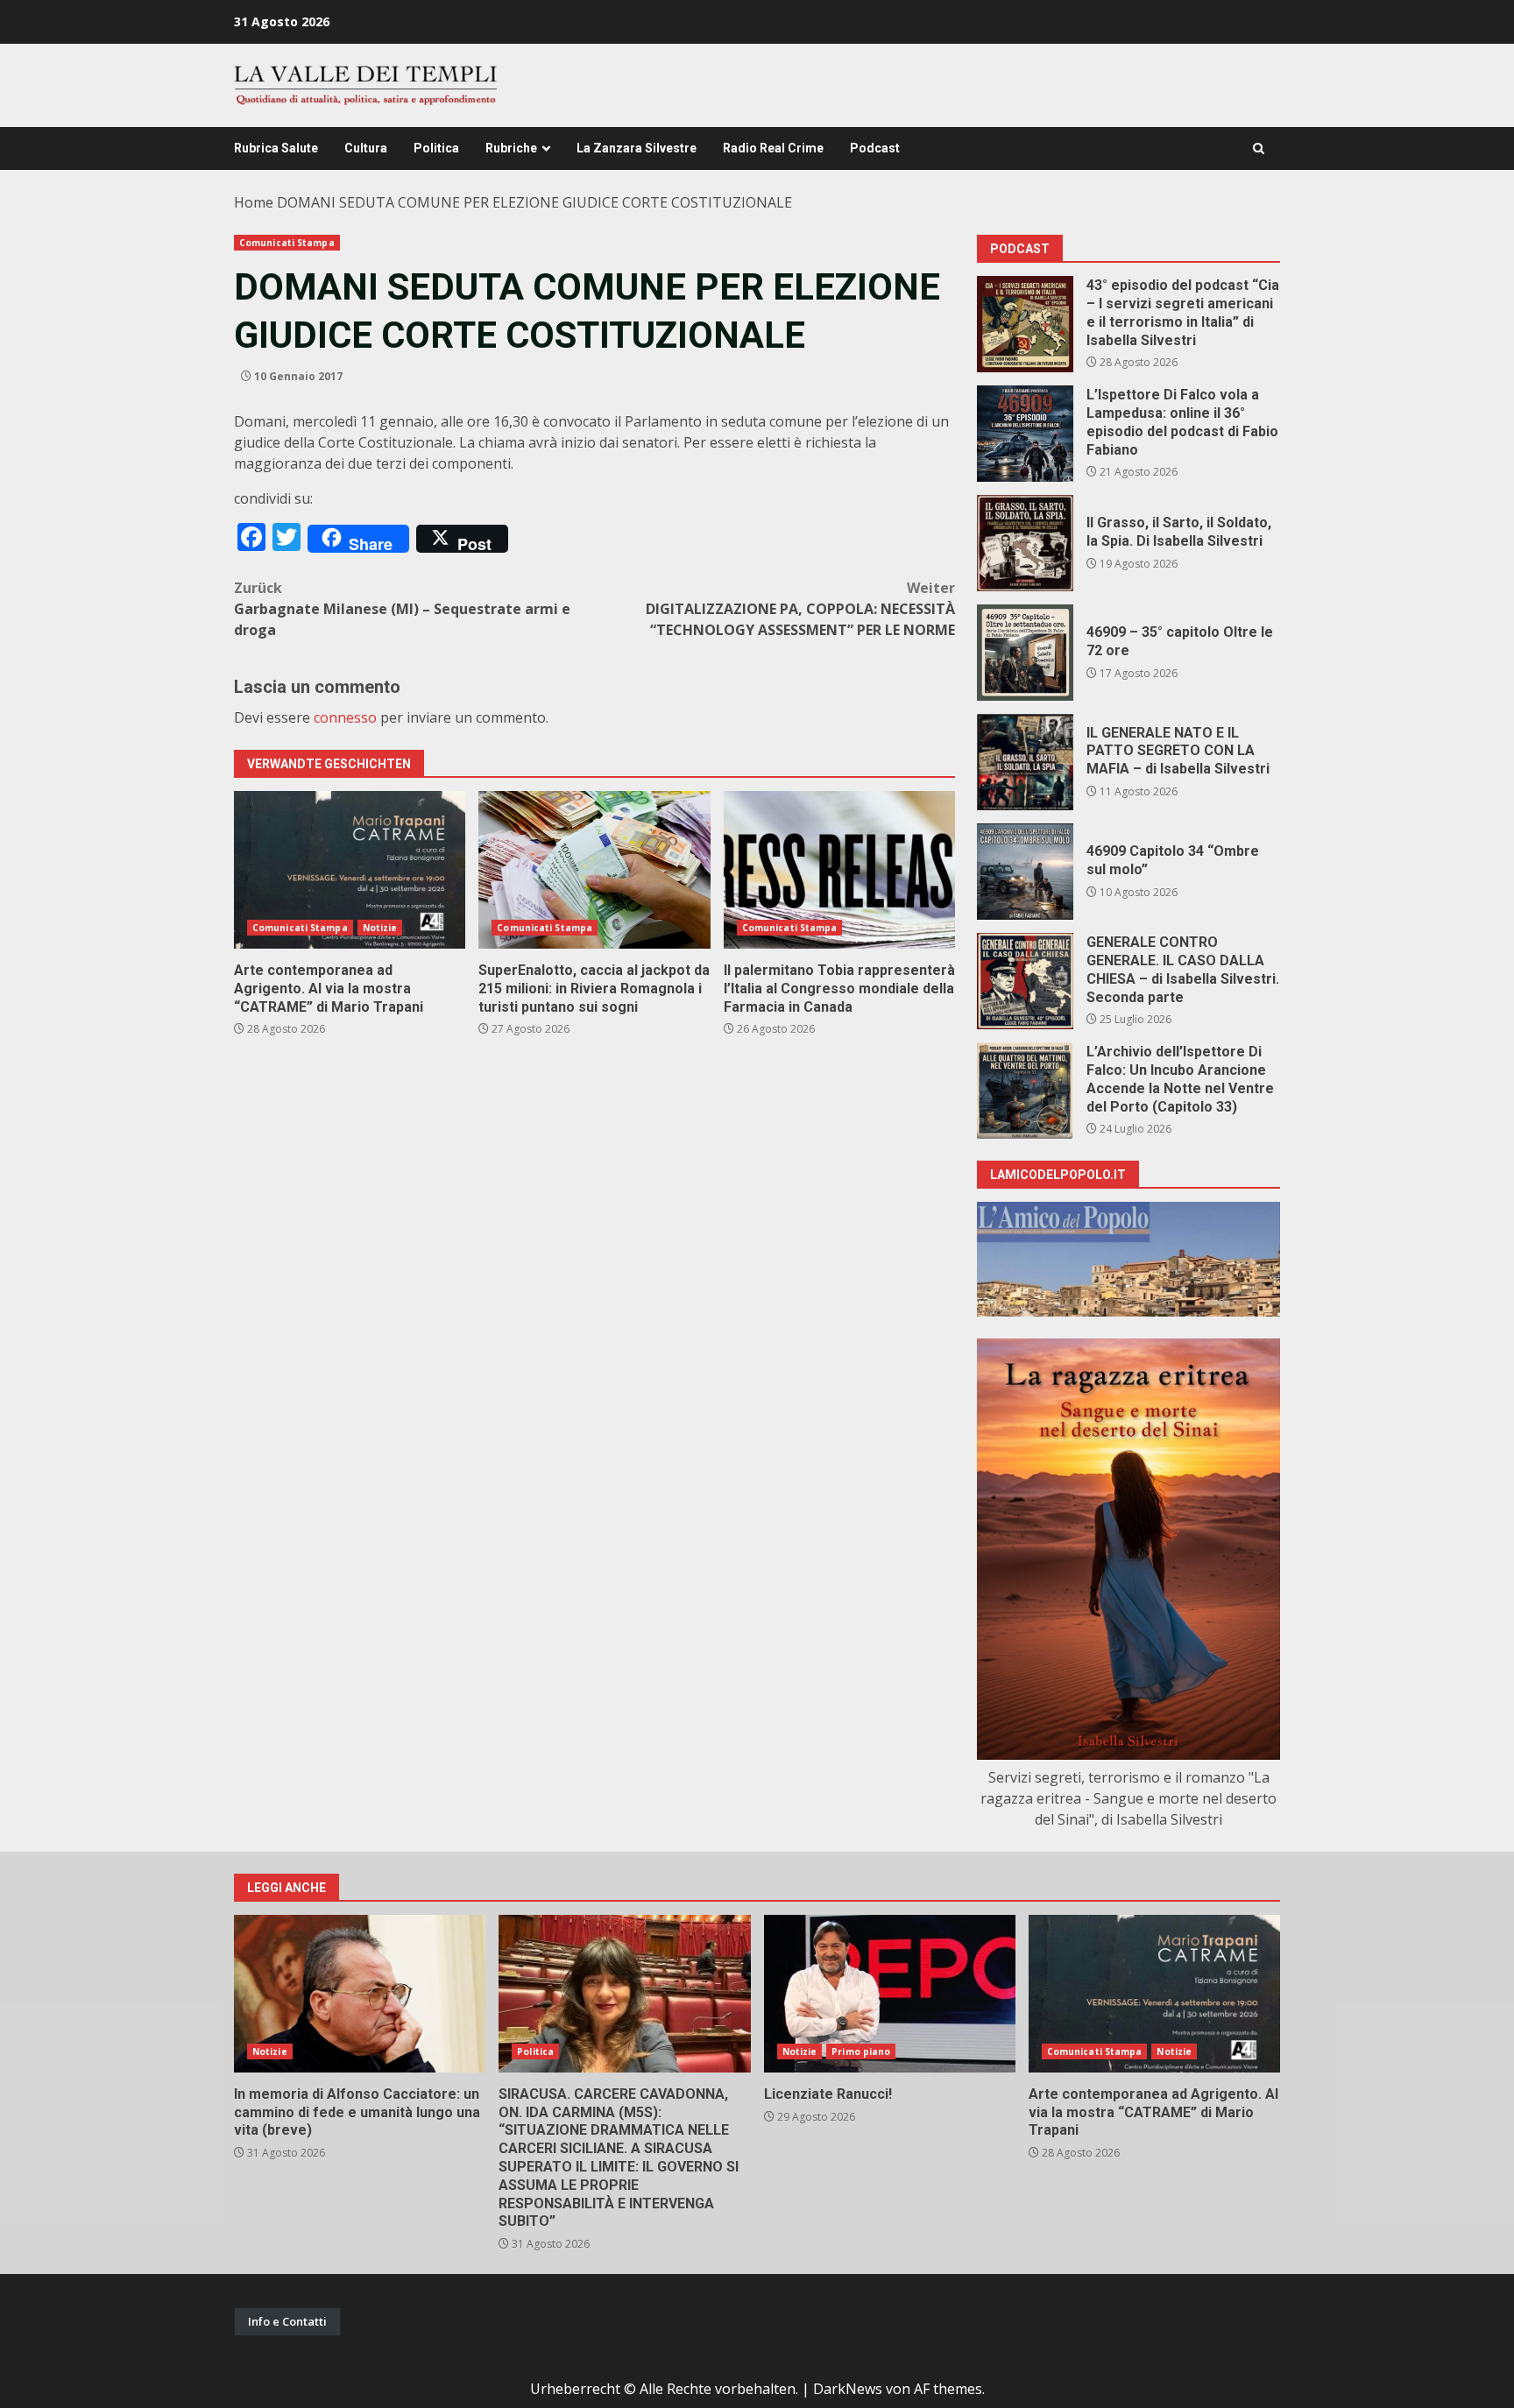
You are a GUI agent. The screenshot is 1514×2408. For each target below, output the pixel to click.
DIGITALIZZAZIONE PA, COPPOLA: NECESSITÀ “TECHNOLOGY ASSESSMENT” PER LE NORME (800, 609)
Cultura (366, 148)
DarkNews (848, 2389)
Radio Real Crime (773, 148)
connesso (345, 717)
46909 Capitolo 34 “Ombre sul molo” (1025, 872)
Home (254, 202)
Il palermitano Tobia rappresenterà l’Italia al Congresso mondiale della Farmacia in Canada (839, 870)
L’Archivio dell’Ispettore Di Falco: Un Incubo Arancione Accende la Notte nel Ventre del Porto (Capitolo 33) (1025, 1091)
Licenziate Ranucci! (890, 1994)
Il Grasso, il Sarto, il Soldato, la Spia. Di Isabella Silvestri (1025, 543)
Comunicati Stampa (287, 243)
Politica (436, 148)
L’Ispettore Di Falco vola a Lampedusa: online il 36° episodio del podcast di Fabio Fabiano (1025, 434)
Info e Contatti (287, 2321)
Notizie (380, 928)
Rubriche (511, 148)
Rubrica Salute (276, 148)
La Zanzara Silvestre (637, 148)
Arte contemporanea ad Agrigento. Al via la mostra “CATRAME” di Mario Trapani (350, 870)
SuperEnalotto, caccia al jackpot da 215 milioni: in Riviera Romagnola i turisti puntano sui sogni (594, 870)
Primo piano (861, 2051)
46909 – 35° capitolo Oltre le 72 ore (1025, 653)
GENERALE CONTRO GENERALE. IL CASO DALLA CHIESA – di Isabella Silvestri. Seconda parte (1025, 981)
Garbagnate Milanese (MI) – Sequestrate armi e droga (402, 609)
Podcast (875, 148)
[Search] (1259, 148)
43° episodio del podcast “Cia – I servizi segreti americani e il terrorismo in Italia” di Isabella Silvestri (1025, 324)
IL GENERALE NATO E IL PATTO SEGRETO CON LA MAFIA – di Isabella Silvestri (1025, 762)
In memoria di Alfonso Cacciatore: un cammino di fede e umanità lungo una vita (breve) (360, 1994)
